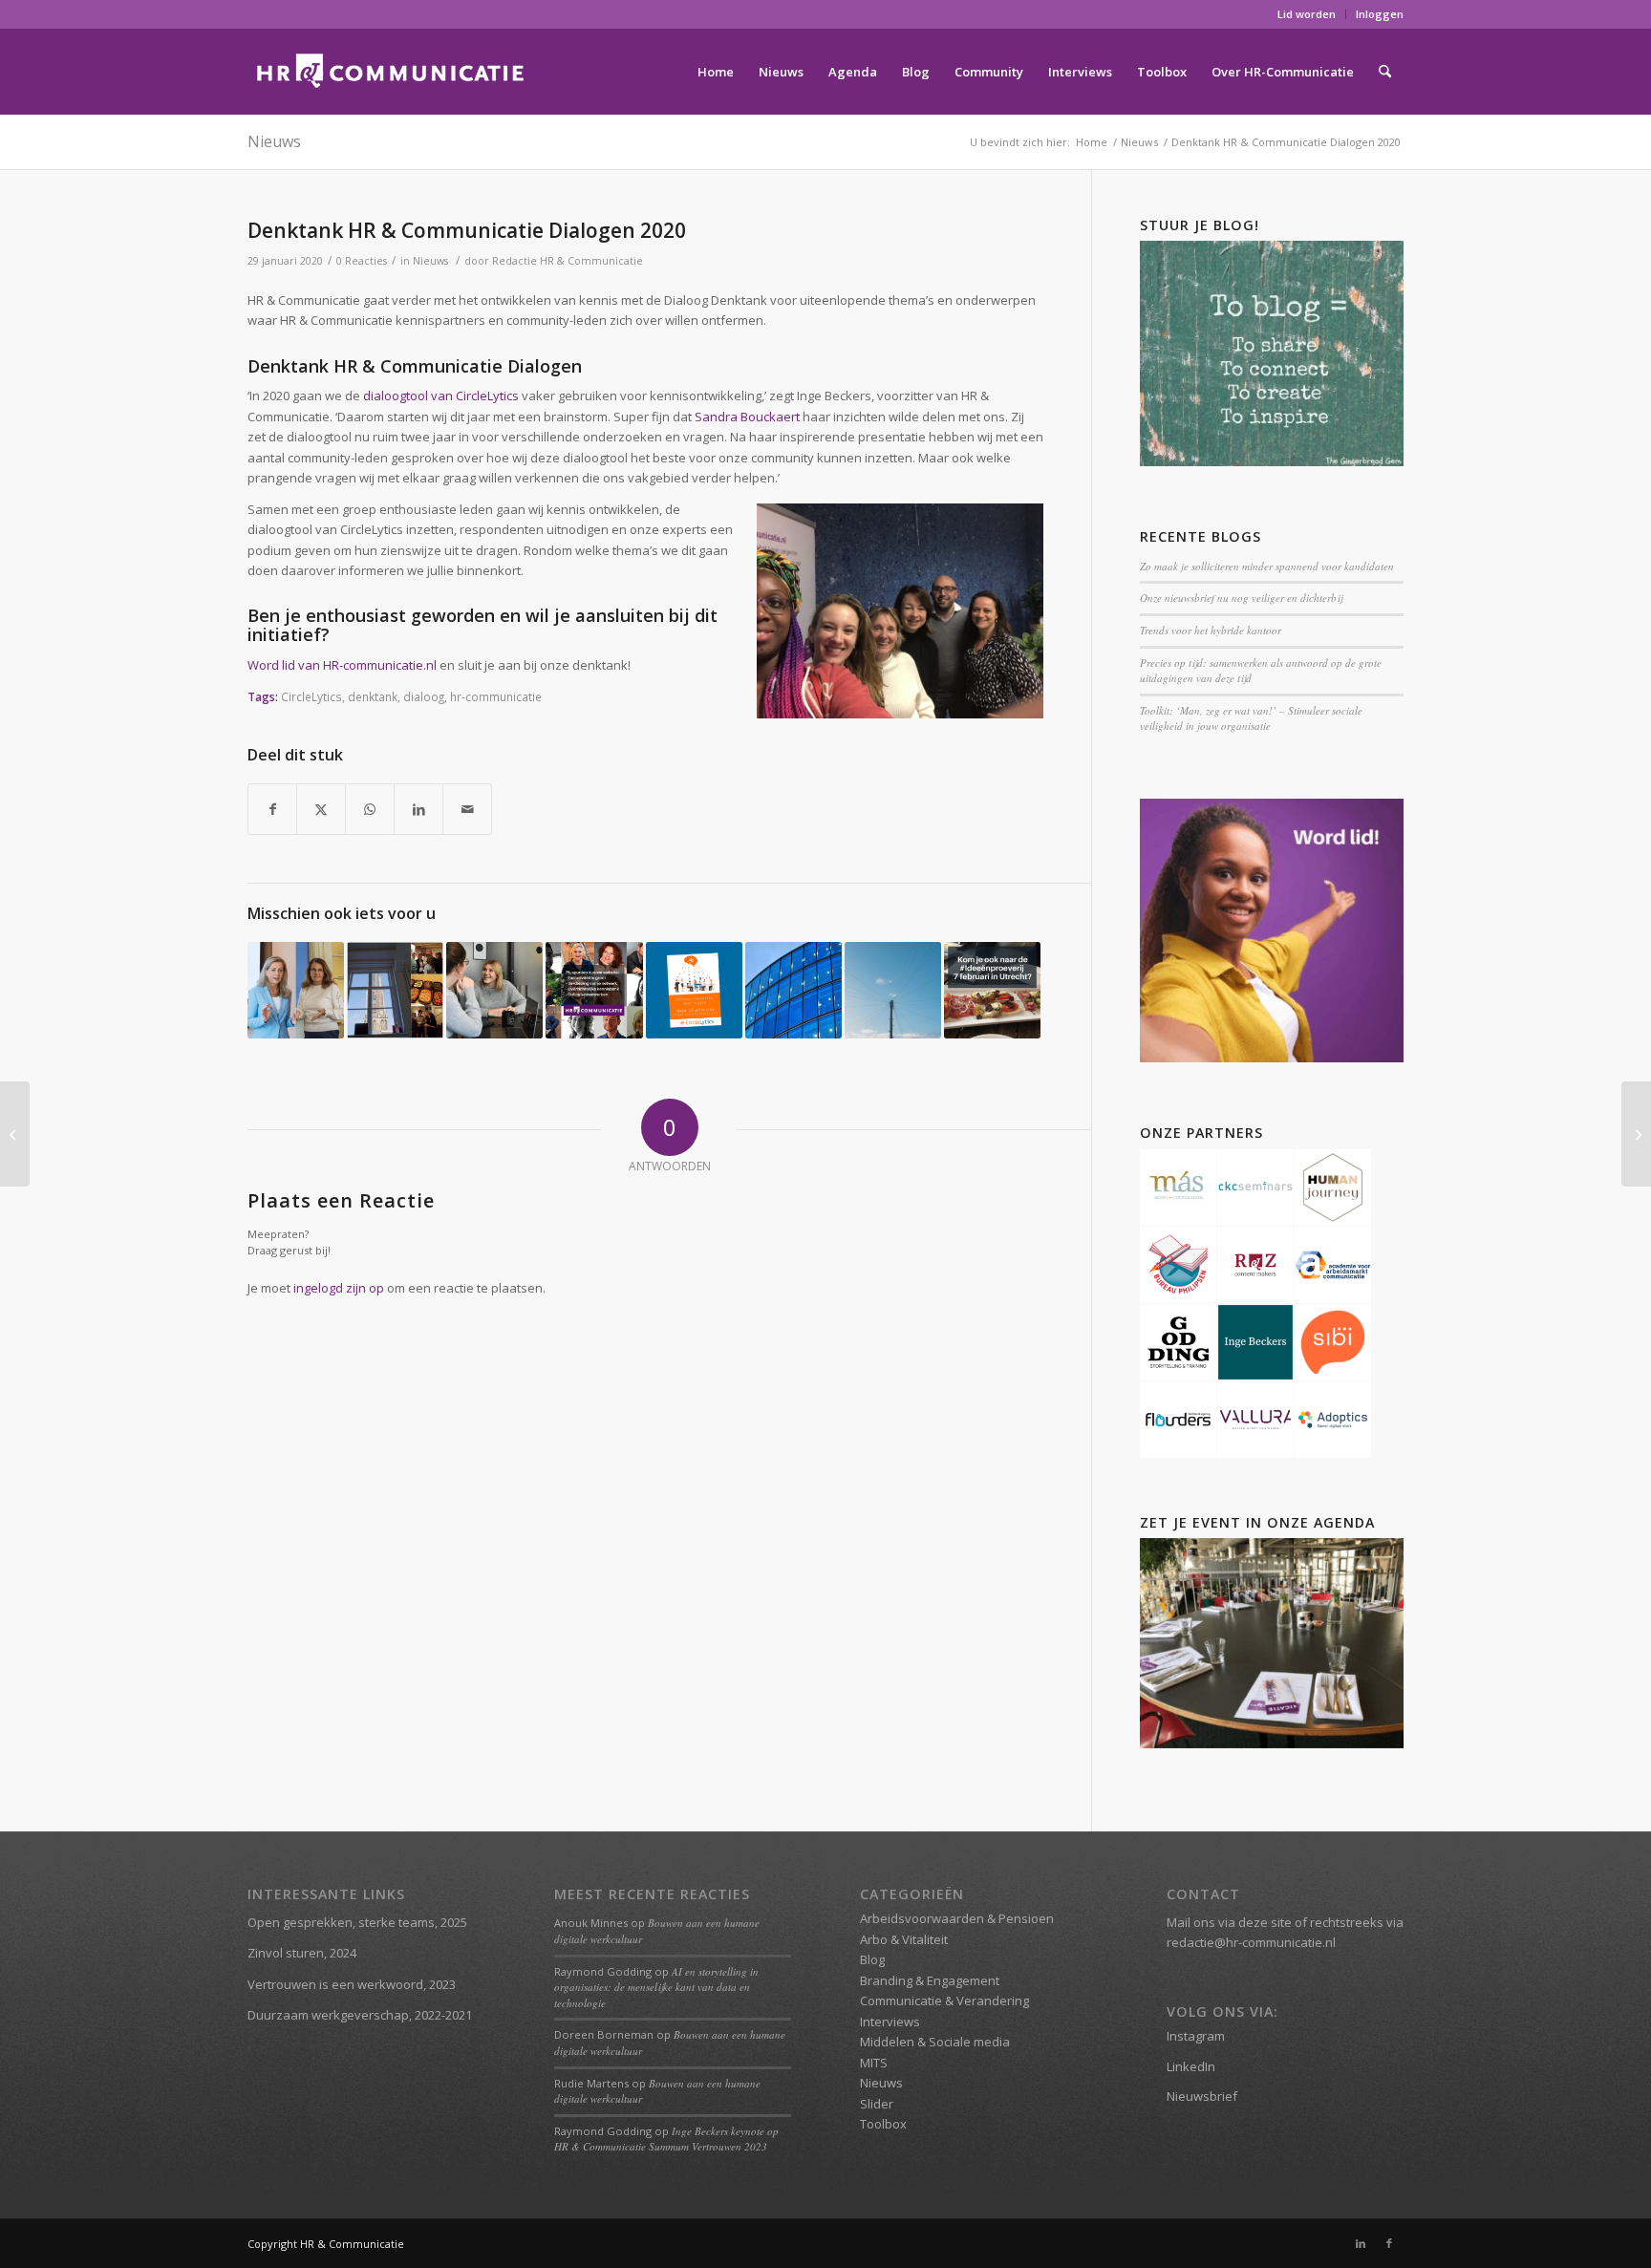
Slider (877, 2104)
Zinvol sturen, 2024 (302, 1953)
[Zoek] (1385, 72)
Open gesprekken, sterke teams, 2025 (357, 1922)
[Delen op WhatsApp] (370, 809)
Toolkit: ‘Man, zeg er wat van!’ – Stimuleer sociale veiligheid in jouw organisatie (1251, 718)
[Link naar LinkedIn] (1361, 2243)
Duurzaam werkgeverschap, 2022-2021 (360, 2015)
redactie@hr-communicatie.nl (1251, 1942)
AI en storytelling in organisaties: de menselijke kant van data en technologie (656, 1987)
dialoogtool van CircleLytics (441, 396)
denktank (373, 696)
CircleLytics (311, 696)
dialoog (424, 696)
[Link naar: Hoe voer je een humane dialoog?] (793, 990)
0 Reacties (362, 261)
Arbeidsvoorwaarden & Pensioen (957, 1918)
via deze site (1255, 1922)
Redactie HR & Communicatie (568, 261)
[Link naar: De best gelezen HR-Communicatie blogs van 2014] (395, 990)
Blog (872, 1959)
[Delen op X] (321, 809)
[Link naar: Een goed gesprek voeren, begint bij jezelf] (494, 990)
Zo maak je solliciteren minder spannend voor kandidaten (1267, 566)
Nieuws (274, 141)
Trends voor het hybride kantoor (1211, 630)
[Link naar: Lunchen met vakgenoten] (992, 990)
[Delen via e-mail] (467, 809)
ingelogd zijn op (339, 1288)
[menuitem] (1307, 14)
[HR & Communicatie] (391, 72)
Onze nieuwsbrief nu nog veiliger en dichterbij (1241, 598)
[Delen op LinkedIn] (418, 809)
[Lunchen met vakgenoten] (15, 1134)
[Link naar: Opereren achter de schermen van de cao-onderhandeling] (893, 990)
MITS (874, 2063)
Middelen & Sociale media (935, 2042)
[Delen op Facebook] (272, 809)
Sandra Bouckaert (747, 417)
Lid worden (1307, 14)
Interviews (890, 2022)
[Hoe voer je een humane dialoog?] (1636, 1134)
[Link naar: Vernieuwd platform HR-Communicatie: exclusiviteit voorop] (594, 990)
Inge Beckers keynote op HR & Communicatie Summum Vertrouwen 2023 (666, 2139)
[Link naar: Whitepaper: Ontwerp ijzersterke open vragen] (694, 990)
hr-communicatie (496, 696)
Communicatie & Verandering (944, 2001)
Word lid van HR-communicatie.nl (342, 665)
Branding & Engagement (930, 1980)
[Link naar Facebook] (1389, 2243)
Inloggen (1380, 14)
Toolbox (883, 2124)
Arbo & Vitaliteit (904, 1939)
